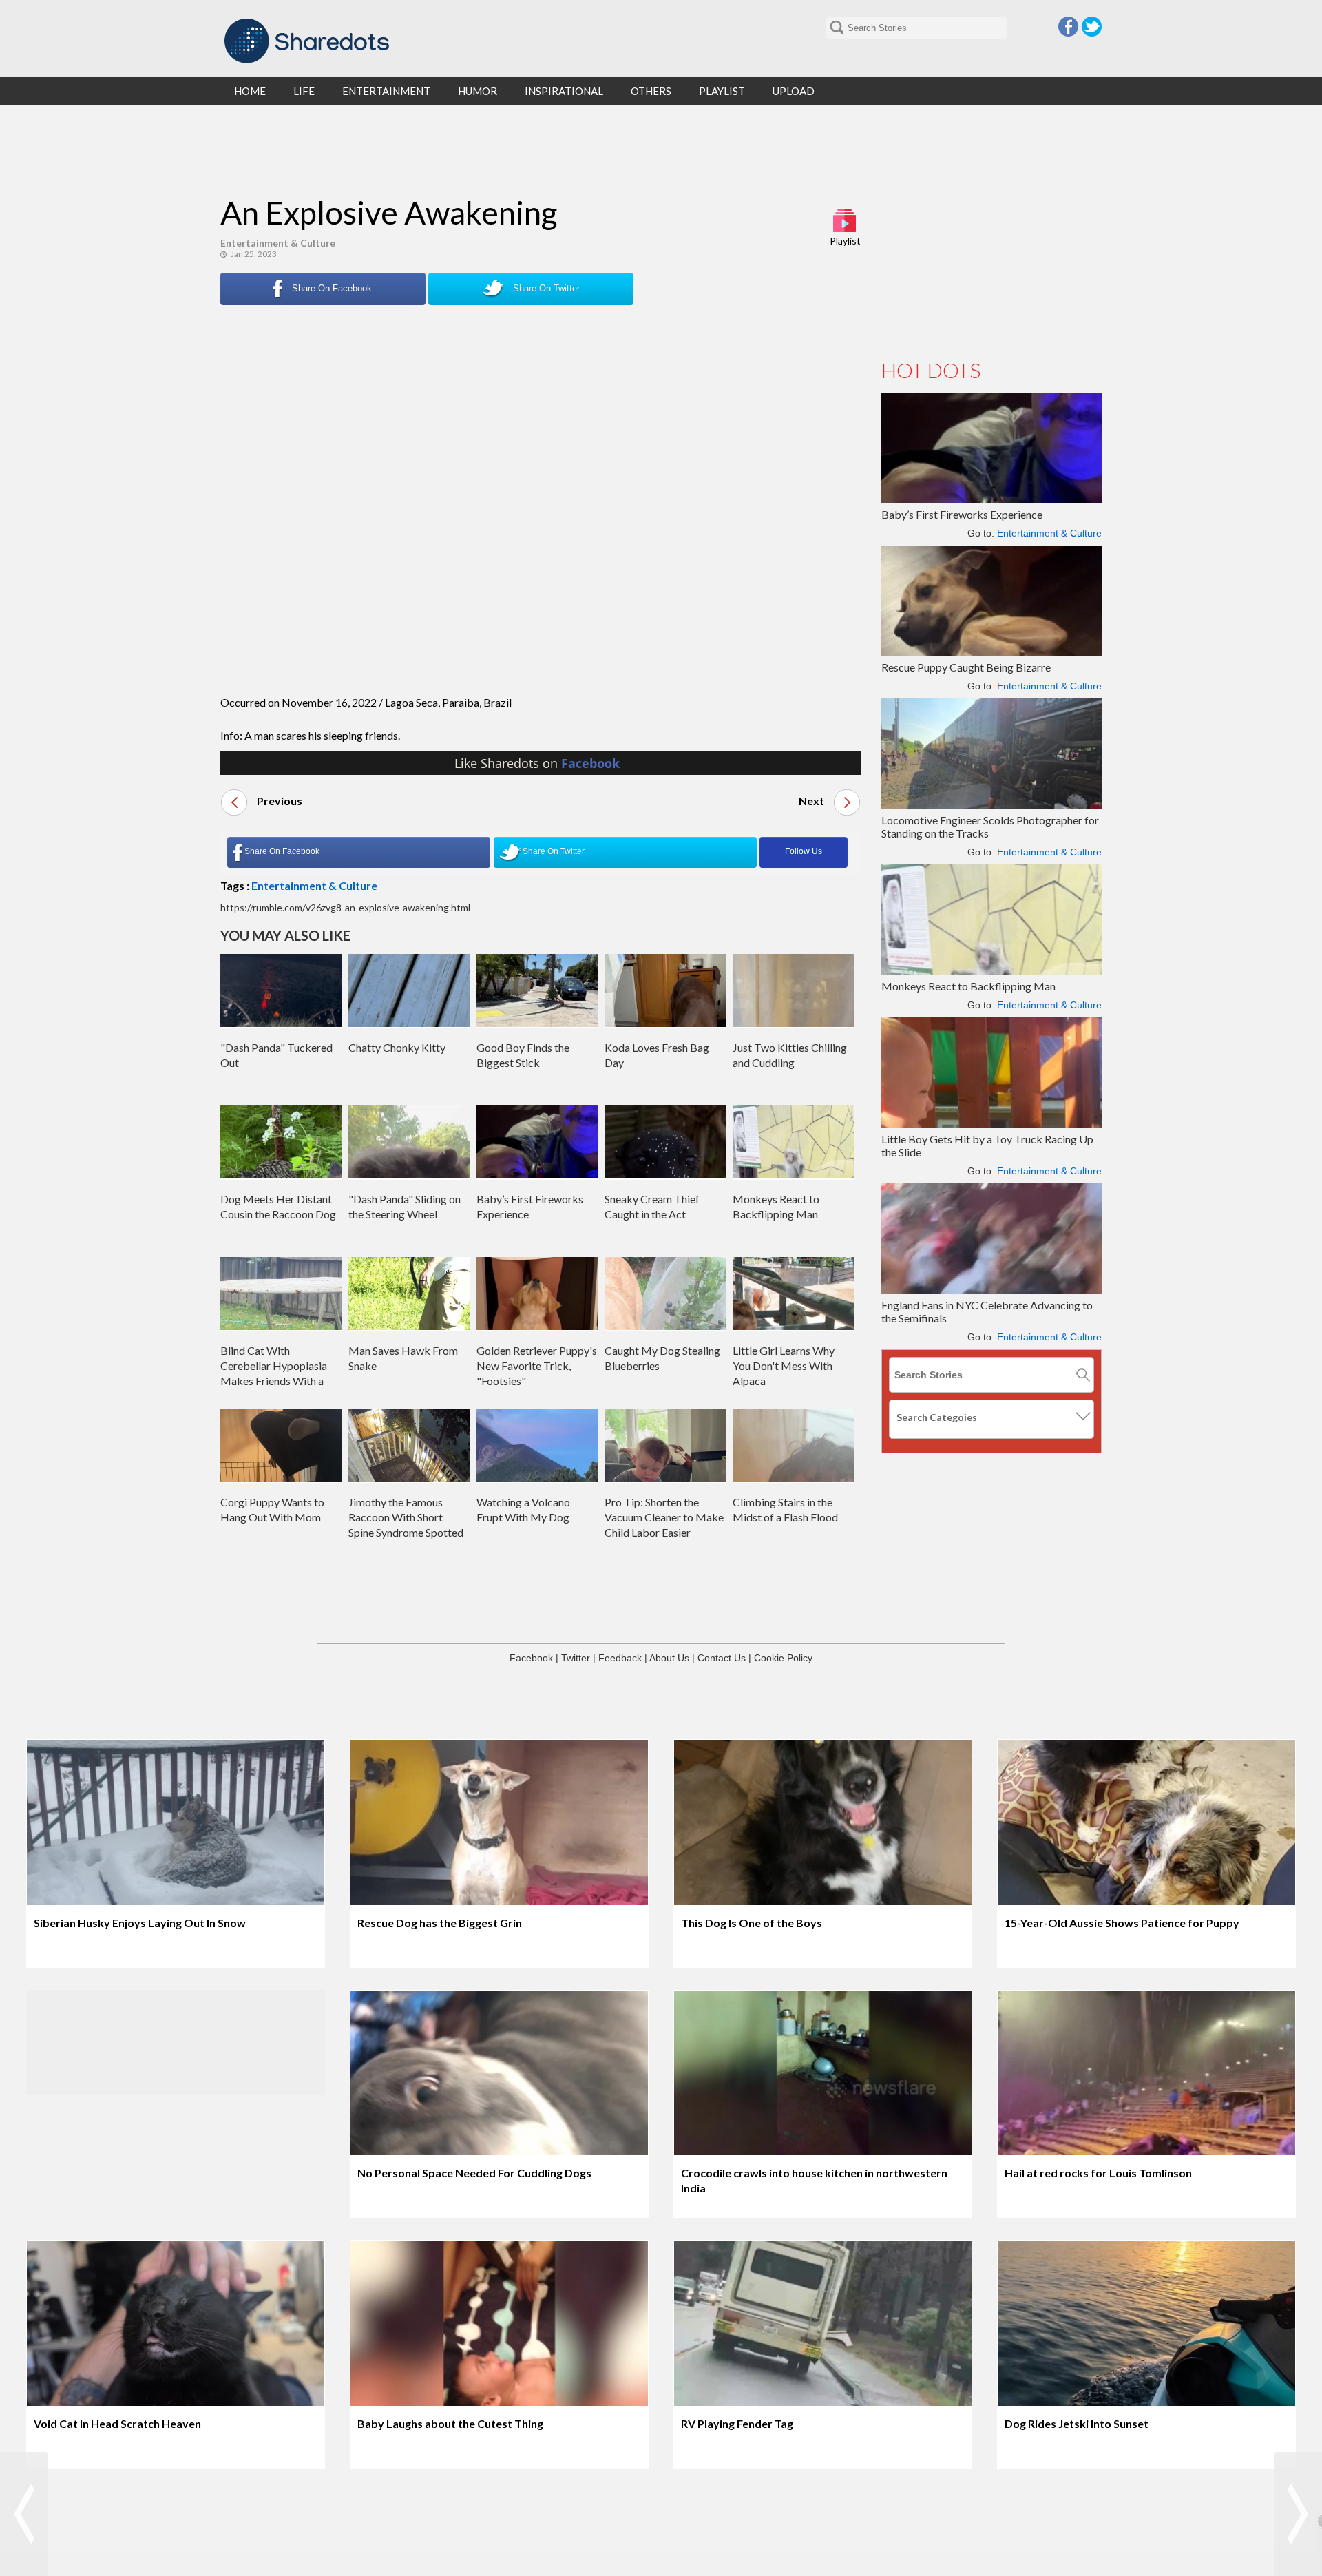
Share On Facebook (330, 288)
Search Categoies (937, 1417)
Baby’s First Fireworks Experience (962, 514)
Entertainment (386, 91)
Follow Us (804, 851)
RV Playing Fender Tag (737, 2423)
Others (651, 91)
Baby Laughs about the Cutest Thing (450, 2423)
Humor (478, 91)
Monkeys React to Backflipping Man (968, 986)
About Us (669, 1658)
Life (304, 91)
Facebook (1068, 27)
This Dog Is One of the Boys (752, 1923)
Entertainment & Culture (278, 243)
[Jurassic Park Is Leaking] (1298, 2514)
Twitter (1092, 27)
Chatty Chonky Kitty (397, 1047)
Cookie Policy (783, 1658)
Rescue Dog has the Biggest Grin (440, 1923)
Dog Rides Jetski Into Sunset (1077, 2423)
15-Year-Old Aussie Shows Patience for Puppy (1122, 1923)
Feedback (620, 1658)
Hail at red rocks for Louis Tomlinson (1098, 2173)
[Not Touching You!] (24, 2514)
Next (812, 801)
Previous (279, 801)
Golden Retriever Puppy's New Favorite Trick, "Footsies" (537, 1365)
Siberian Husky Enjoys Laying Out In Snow (140, 1923)
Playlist (845, 241)
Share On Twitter (545, 288)
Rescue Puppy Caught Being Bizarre (966, 667)
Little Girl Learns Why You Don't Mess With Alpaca (784, 1365)
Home (250, 91)
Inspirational (564, 91)
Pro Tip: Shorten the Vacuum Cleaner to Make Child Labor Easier (664, 1517)
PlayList (722, 91)
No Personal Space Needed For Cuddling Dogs (474, 2173)
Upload (794, 91)
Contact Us (722, 1658)
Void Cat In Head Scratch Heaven (117, 2423)
